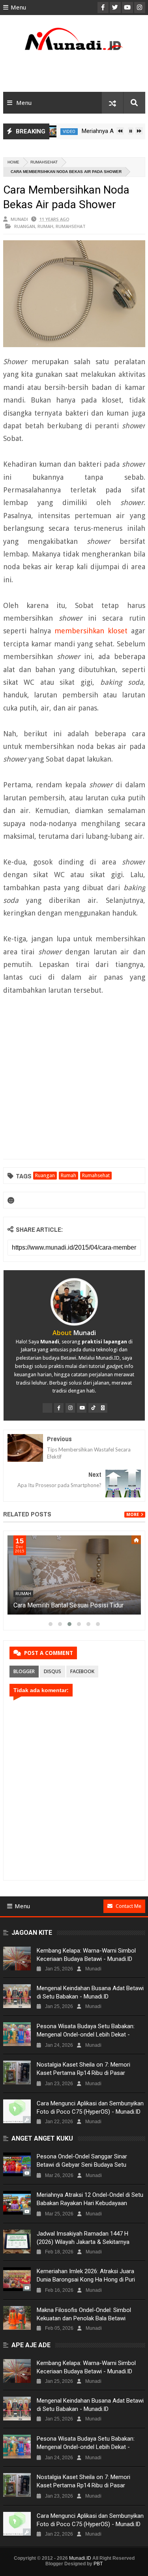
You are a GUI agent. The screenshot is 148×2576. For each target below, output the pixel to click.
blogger (24, 1671)
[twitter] (47, 1408)
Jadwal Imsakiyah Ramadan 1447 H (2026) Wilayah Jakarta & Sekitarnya (83, 2238)
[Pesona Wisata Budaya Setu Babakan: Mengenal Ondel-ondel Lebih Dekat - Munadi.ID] (17, 2034)
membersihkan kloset (91, 631)
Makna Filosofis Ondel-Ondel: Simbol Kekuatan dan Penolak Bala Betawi (84, 2314)
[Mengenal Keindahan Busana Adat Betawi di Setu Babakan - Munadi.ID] (17, 1996)
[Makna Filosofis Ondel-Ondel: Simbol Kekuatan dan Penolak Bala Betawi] (17, 2318)
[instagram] (70, 1408)
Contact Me (128, 1906)
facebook (82, 1671)
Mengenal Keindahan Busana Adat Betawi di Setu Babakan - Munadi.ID (90, 1992)
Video (51, 132)
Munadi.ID (80, 2558)
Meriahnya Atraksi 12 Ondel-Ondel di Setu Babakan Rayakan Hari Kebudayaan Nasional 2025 (90, 2203)
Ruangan (25, 226)
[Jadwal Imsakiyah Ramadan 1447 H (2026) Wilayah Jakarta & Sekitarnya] (17, 2242)
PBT (98, 2564)
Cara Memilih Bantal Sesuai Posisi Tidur (68, 1605)
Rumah (45, 226)
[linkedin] (103, 1408)
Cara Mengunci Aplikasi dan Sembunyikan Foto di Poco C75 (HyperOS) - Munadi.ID (90, 2108)
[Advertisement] (74, 74)
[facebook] (59, 1408)
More (133, 1515)
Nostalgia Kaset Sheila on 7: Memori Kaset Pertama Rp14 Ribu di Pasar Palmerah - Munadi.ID (83, 2073)
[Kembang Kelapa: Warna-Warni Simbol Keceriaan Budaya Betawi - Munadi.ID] (17, 1959)
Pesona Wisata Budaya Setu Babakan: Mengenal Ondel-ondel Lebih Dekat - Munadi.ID (86, 2035)
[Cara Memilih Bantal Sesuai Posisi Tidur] (74, 1575)
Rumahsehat (44, 162)
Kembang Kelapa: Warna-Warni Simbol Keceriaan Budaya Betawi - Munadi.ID (86, 1955)
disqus (52, 1671)
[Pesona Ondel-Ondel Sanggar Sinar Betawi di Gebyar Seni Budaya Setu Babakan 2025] (17, 2164)
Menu (18, 8)
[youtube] (82, 1408)
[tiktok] (93, 1408)
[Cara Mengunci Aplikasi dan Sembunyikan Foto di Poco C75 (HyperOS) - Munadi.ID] (17, 2111)
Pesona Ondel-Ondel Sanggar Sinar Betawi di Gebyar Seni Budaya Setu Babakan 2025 (82, 2165)
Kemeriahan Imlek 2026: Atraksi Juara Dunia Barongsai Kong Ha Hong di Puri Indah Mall (86, 2280)
